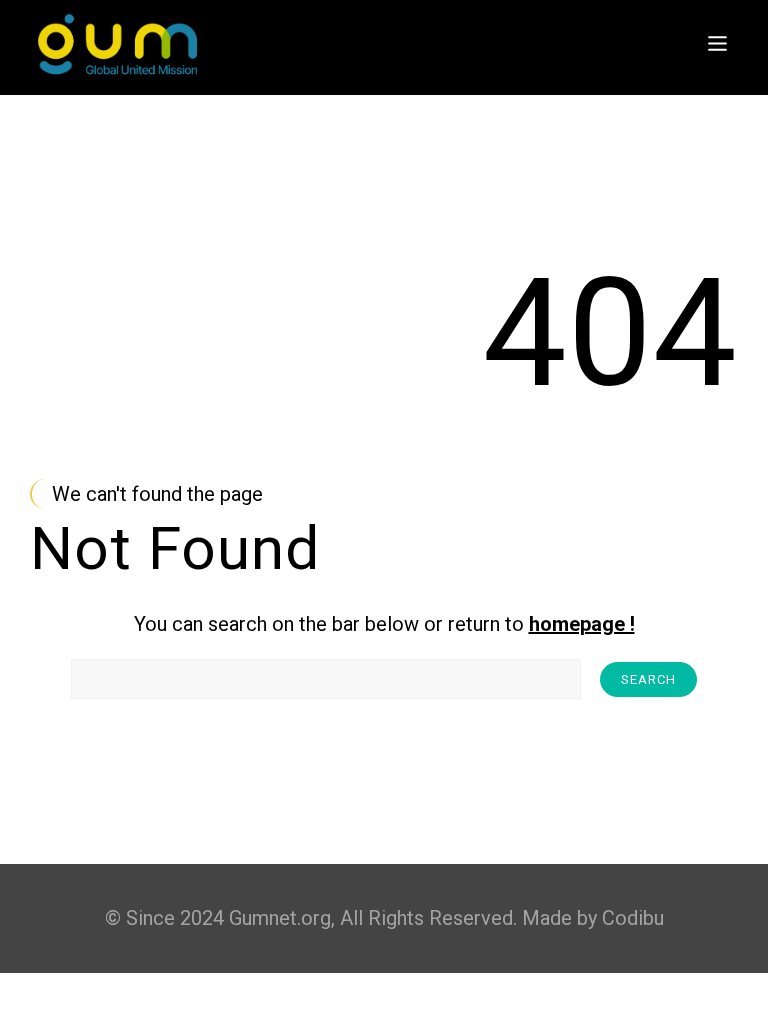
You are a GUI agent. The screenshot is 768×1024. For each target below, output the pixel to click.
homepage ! (582, 624)
